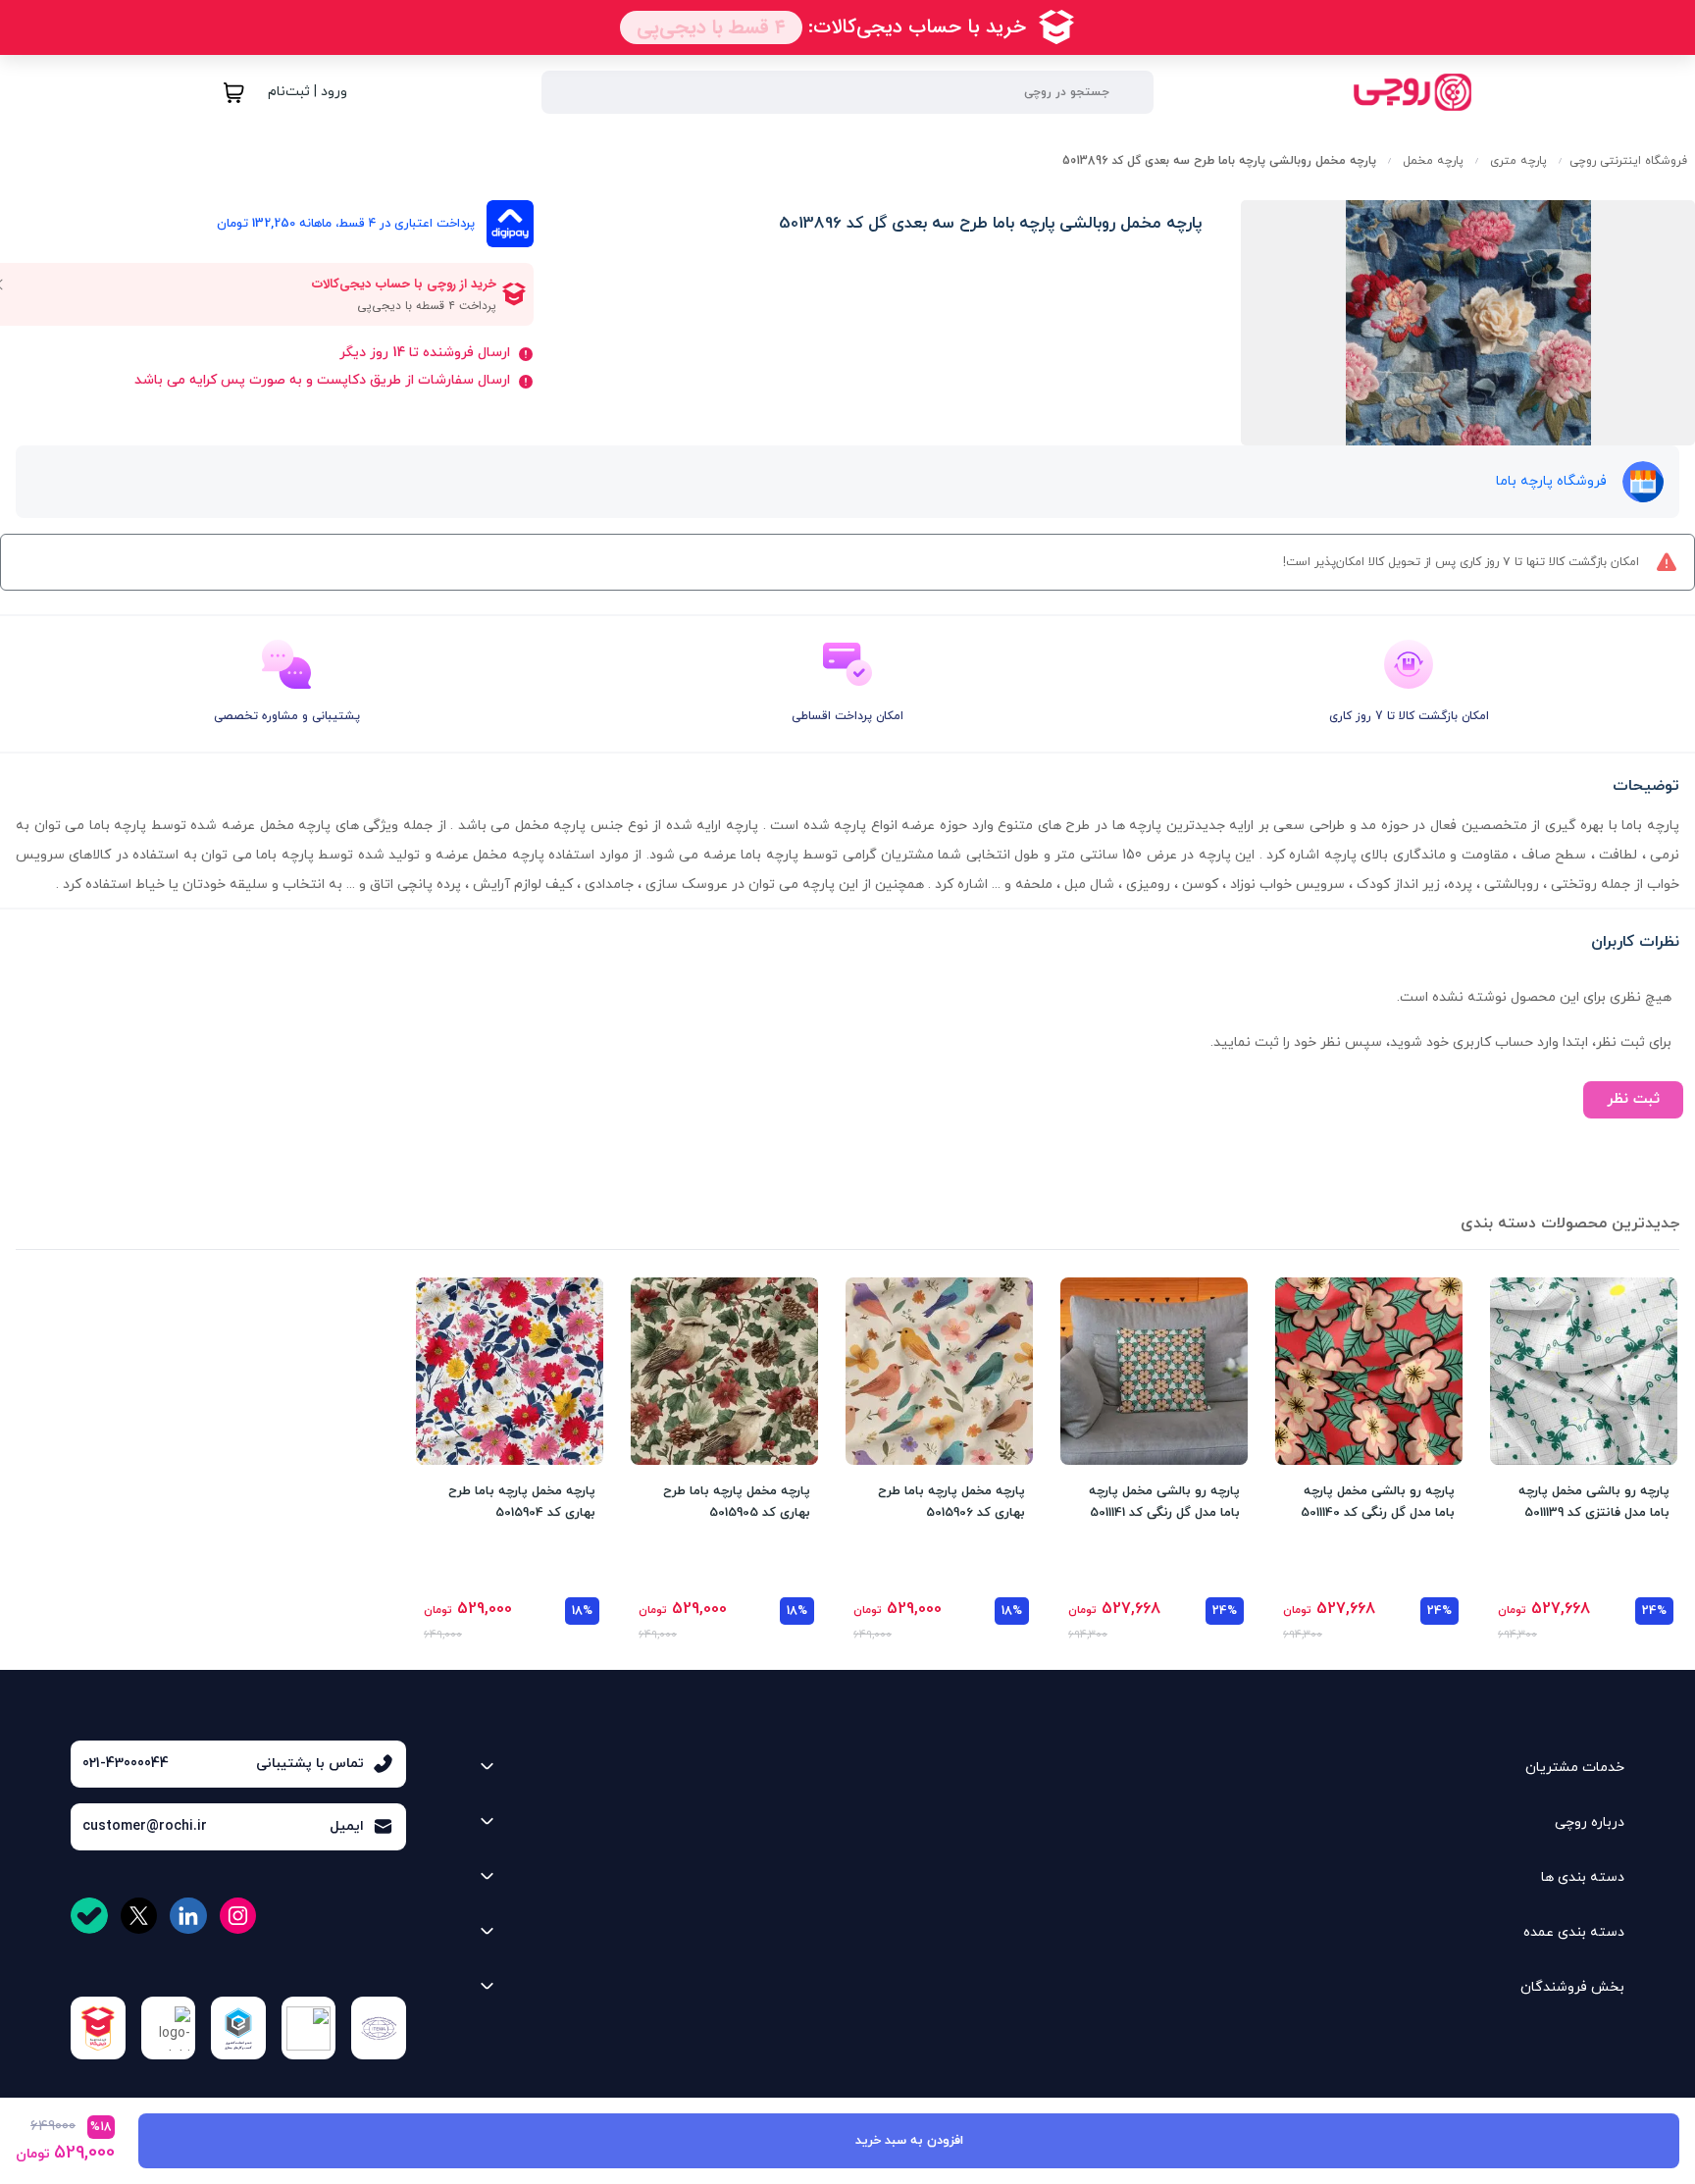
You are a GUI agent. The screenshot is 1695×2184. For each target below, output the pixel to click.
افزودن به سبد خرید (909, 2141)
